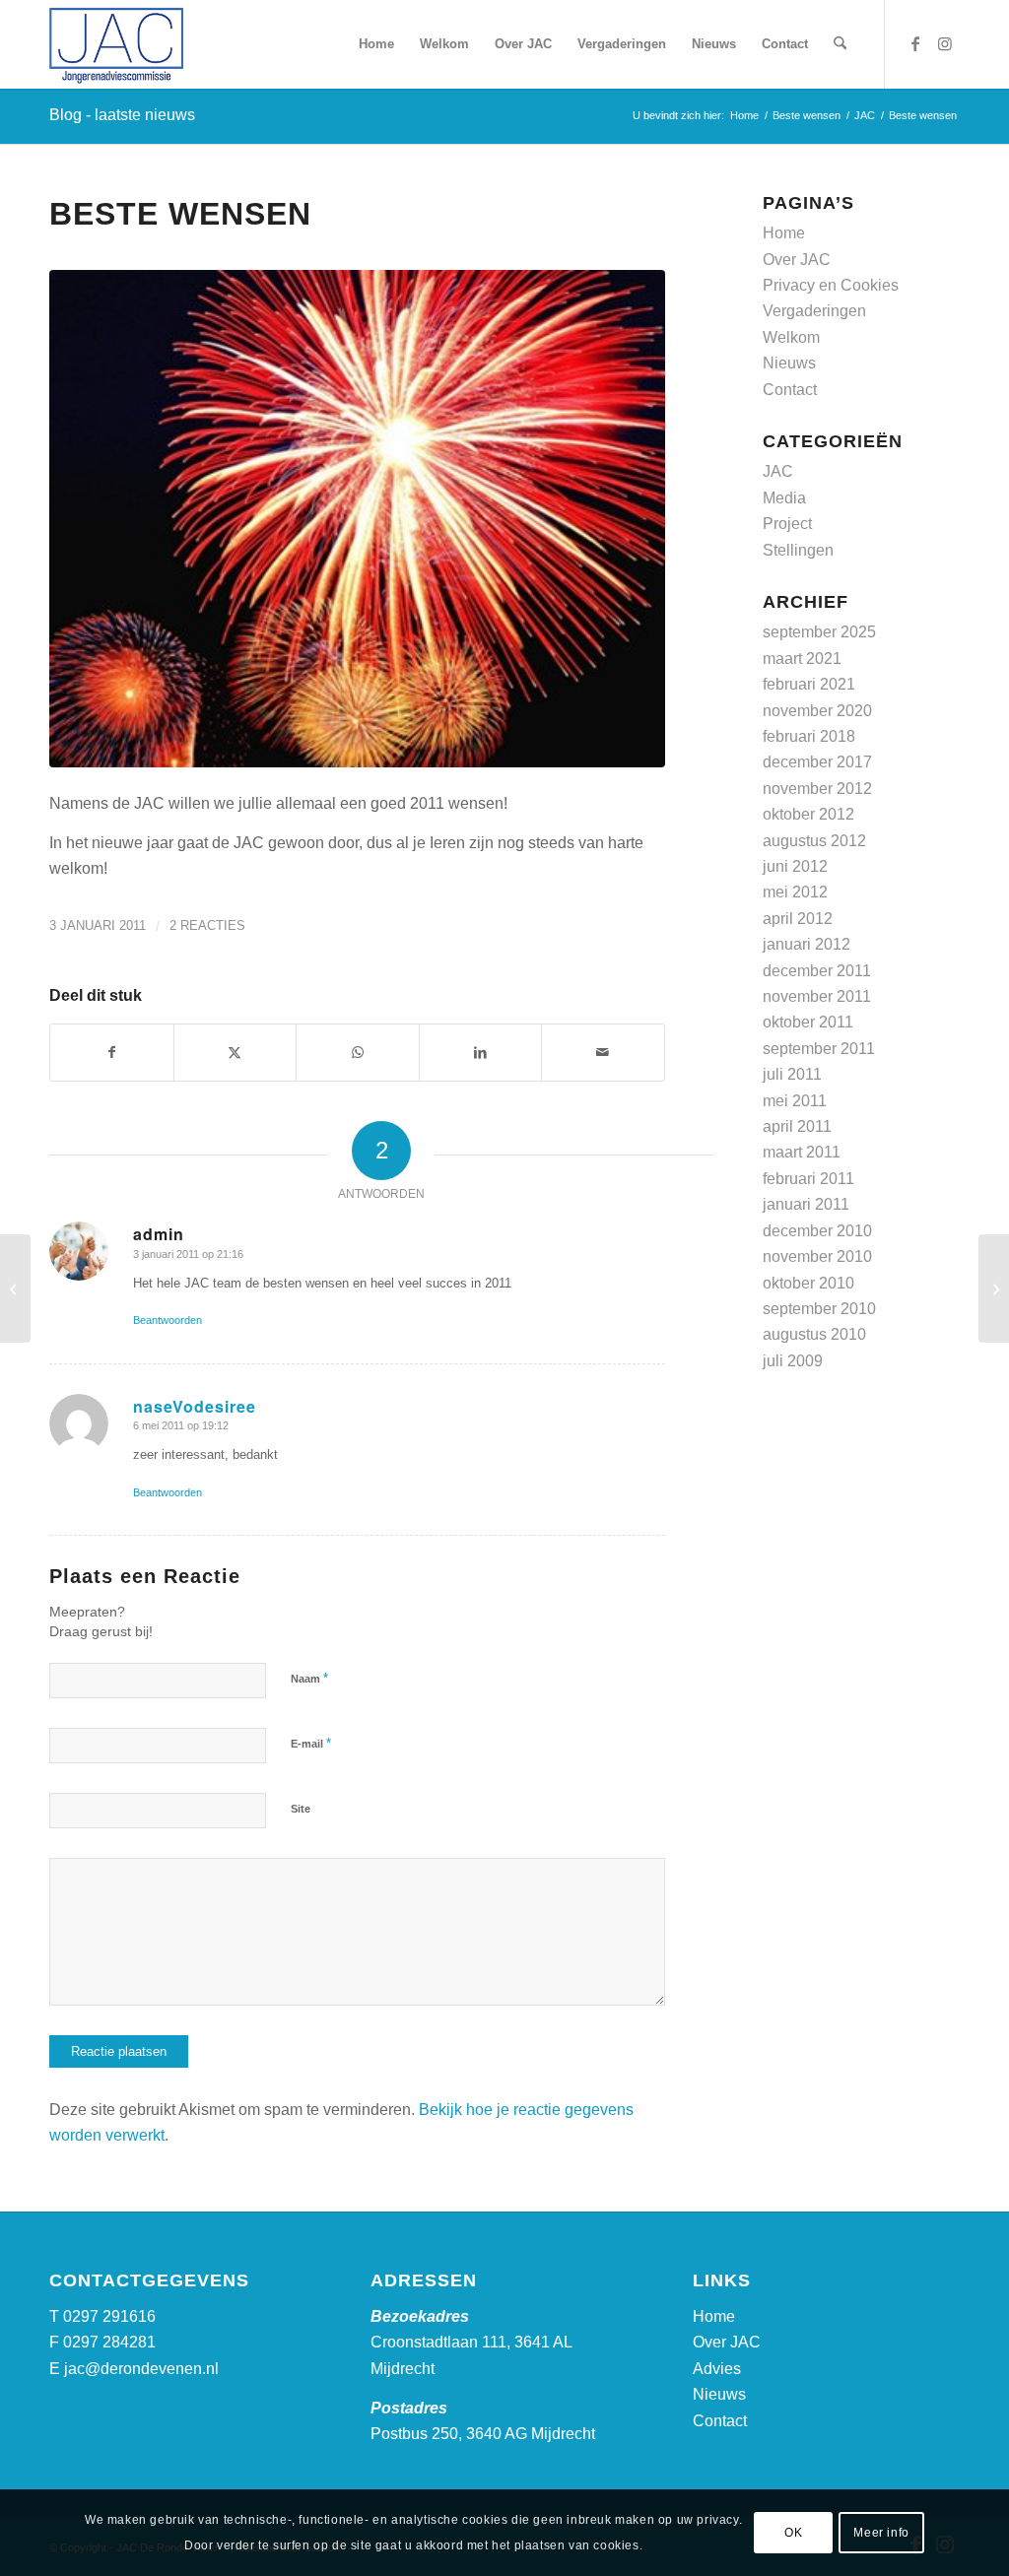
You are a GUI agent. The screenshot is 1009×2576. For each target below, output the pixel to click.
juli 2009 (793, 1361)
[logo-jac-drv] (116, 44)
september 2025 (819, 632)
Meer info (881, 2533)
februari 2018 (809, 736)
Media (784, 498)
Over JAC (797, 260)
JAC (778, 471)
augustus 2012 (814, 841)
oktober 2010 (808, 1283)
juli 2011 (792, 1074)
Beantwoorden (168, 1320)
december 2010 (817, 1231)
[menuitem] (376, 44)
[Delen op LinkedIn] (481, 1052)
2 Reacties (207, 925)
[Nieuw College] (15, 1288)
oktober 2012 (808, 814)
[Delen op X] (235, 1052)
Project (787, 524)
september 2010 (819, 1309)
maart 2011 (802, 1152)
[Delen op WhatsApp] (358, 1052)
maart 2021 (802, 659)
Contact (790, 390)
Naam (309, 1678)
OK (793, 2533)
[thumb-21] (357, 519)
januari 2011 (806, 1204)
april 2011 (797, 1126)
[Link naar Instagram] (945, 43)
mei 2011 (795, 1101)
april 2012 (798, 919)
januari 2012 (807, 944)
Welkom (791, 337)
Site (301, 1809)
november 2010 (817, 1256)
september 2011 (819, 1049)
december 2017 (817, 762)
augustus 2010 (814, 1334)
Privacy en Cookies (831, 285)
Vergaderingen (814, 311)
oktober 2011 (808, 1022)
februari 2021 (809, 684)
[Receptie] (994, 1288)
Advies (717, 2369)
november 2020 (817, 711)
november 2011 (817, 996)
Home (784, 233)
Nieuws (789, 363)
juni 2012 (795, 866)
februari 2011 (808, 1179)
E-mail (311, 1743)
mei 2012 (795, 892)
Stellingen (798, 550)
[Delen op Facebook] (112, 1052)
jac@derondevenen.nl (141, 2369)
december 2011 (817, 971)
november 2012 (817, 789)
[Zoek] (840, 44)
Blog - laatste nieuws (122, 115)
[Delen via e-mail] (603, 1052)
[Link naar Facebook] (915, 43)
